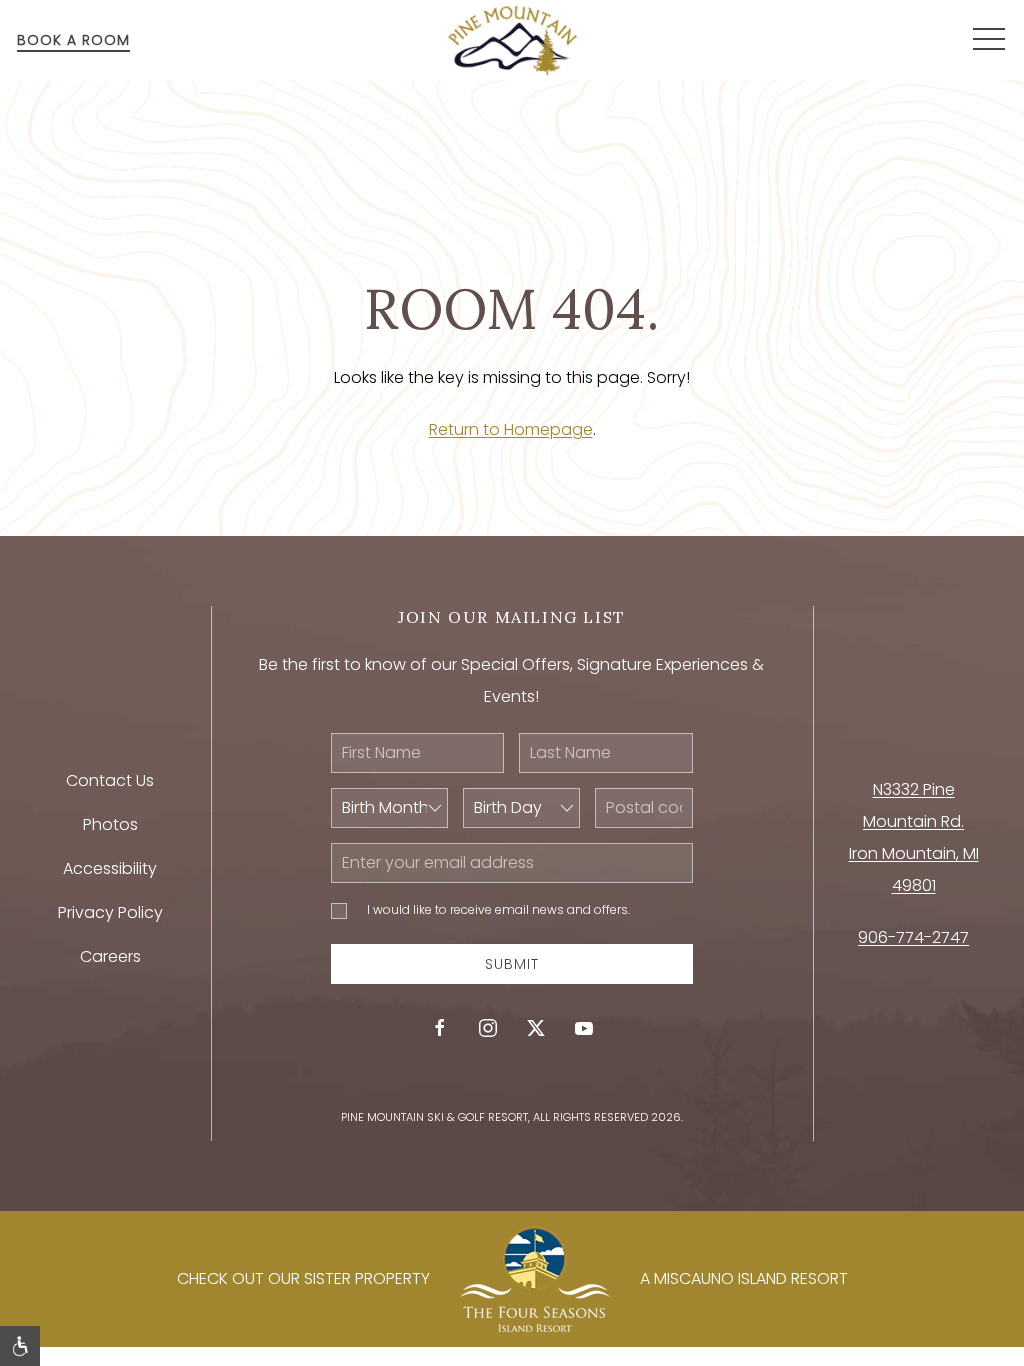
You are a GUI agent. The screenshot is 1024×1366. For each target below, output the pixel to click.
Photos (110, 824)
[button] (989, 40)
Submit (512, 964)
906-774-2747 (913, 937)
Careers (110, 956)
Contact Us (110, 780)
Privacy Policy (110, 912)
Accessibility (110, 868)
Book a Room (73, 40)
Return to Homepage (511, 429)
